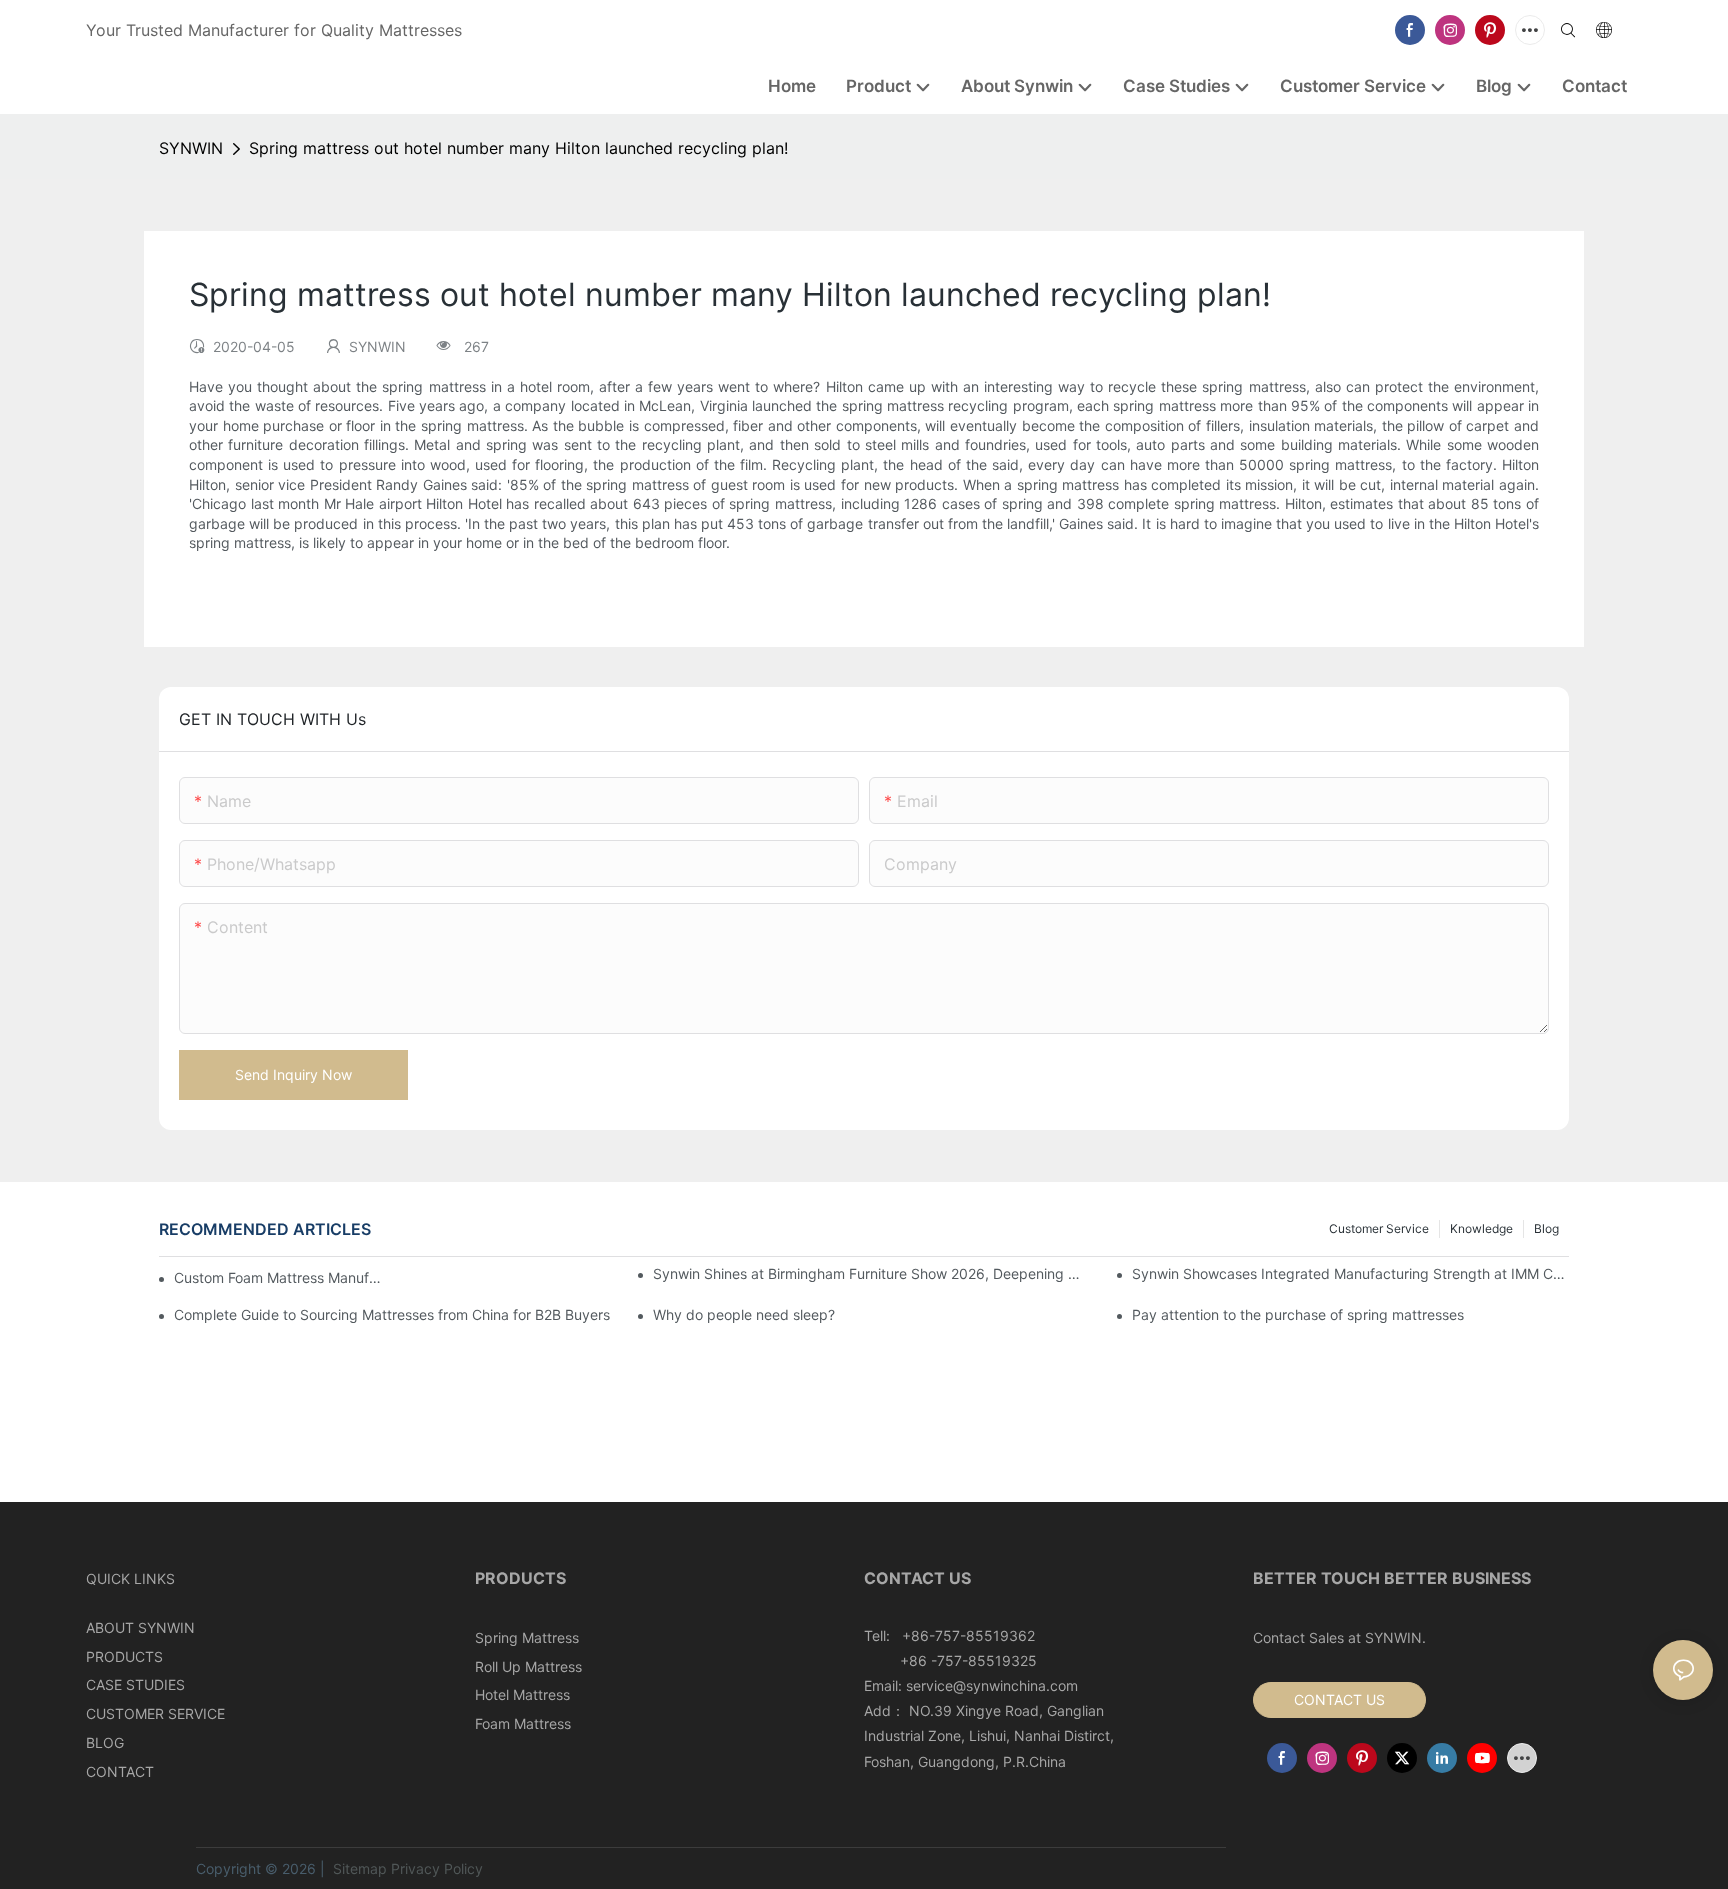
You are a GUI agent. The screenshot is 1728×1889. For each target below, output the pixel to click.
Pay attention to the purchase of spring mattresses (1298, 1314)
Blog (1546, 1228)
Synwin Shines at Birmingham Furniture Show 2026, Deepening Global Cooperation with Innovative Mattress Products (871, 1273)
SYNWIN (191, 148)
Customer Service (1379, 1228)
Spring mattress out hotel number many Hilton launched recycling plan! (518, 148)
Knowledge (1481, 1228)
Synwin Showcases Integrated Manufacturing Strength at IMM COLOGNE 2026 (1350, 1273)
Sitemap (358, 1868)
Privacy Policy (437, 1868)
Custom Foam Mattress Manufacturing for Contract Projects (279, 1277)
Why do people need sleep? (744, 1314)
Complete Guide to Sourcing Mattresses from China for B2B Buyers (392, 1314)
